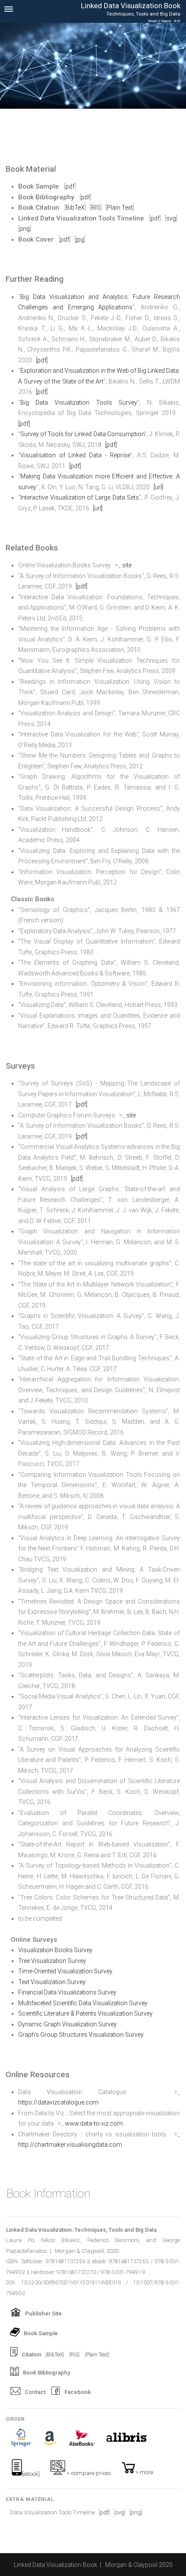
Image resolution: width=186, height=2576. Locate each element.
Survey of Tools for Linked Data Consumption (82, 434)
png (25, 229)
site (127, 565)
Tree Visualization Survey (52, 1961)
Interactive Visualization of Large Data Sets (80, 497)
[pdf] (42, 360)
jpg (80, 239)
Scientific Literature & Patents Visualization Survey (85, 2013)
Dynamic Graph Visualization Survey (67, 2024)
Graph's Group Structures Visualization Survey (81, 2035)
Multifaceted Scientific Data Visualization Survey (83, 2003)
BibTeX (75, 208)
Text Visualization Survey (52, 1982)
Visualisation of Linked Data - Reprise (75, 455)
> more (144, 2472)
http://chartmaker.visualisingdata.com (70, 2145)
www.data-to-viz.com (94, 2123)
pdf (70, 186)
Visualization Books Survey (55, 1950)
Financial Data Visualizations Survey (67, 1992)
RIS (96, 208)
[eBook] (31, 2474)
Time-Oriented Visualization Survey (65, 1971)
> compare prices (88, 2473)
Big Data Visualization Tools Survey (79, 403)
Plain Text (120, 208)
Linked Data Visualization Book (56, 2565)
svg (171, 218)
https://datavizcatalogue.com (58, 2102)
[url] (158, 487)
